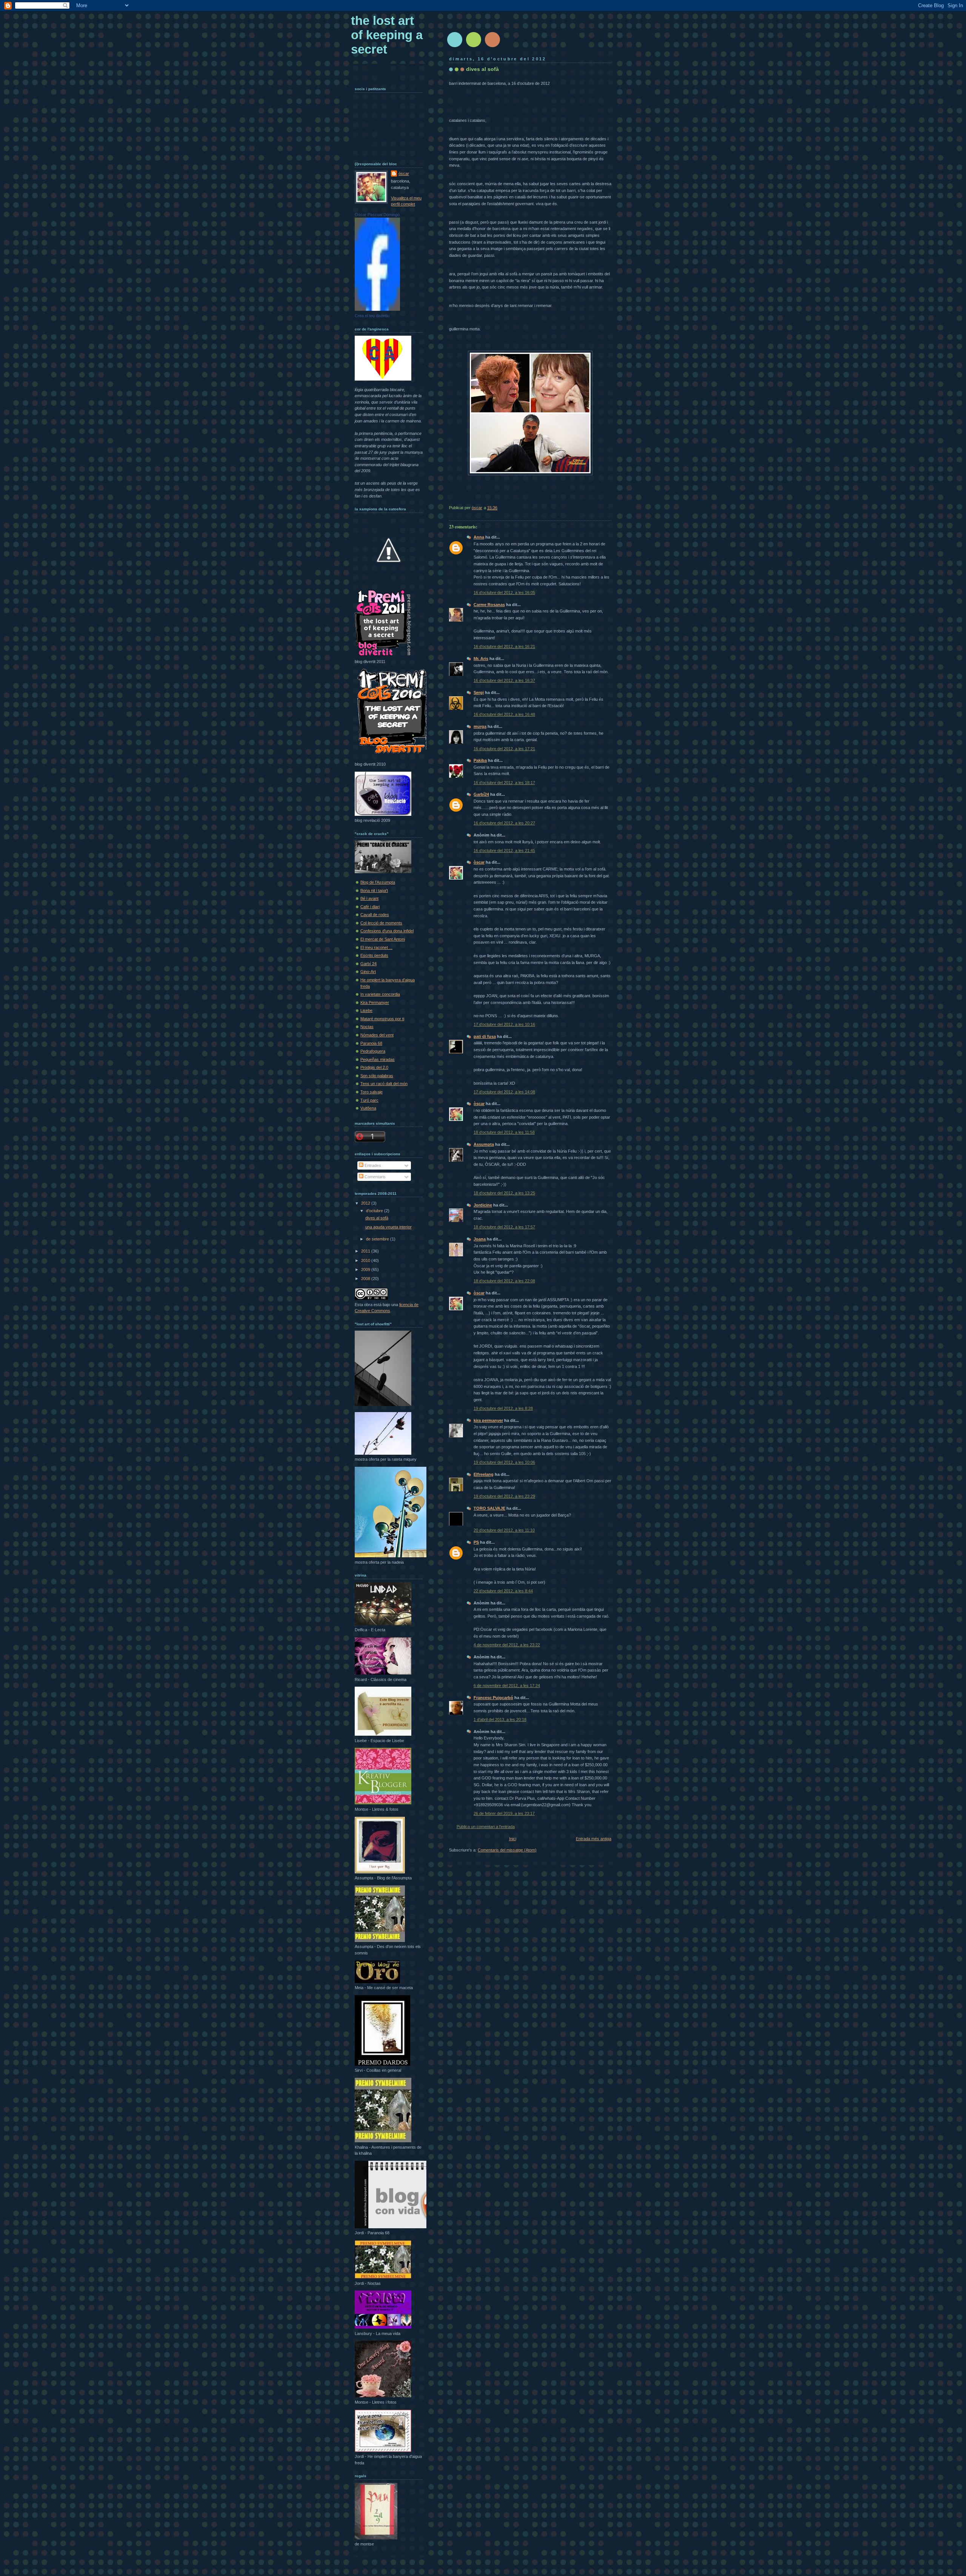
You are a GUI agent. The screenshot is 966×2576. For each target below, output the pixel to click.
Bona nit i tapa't (374, 890)
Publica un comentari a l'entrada (486, 1827)
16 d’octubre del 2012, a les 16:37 (504, 680)
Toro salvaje (371, 1092)
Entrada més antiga (594, 1839)
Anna (479, 537)
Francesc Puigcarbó (493, 1698)
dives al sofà (377, 1218)
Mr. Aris (481, 659)
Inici (513, 1839)
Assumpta (484, 1144)
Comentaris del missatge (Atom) (507, 1850)
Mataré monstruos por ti (382, 1019)
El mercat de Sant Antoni (383, 939)
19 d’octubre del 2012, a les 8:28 (503, 1408)
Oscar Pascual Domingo (377, 215)
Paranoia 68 (371, 1043)
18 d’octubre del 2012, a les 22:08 (504, 1281)
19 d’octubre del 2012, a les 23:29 (504, 1496)
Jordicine (483, 1205)
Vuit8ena (368, 1108)
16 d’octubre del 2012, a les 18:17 (504, 783)
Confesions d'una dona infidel (387, 931)
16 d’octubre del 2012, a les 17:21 (504, 749)
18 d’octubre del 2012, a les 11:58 (504, 1132)
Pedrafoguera (373, 1051)
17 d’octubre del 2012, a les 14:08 (504, 1092)
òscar (479, 862)
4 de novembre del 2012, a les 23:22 (507, 1645)
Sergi (479, 692)
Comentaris (375, 1177)
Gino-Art (368, 972)
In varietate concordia (380, 994)
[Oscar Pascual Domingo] (377, 309)
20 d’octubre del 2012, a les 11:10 (504, 1530)
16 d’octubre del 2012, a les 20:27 (504, 823)
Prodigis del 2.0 (374, 1067)
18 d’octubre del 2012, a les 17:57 (504, 1227)
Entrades (372, 1165)
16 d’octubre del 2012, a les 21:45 (504, 850)
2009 (366, 1270)
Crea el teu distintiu (372, 316)
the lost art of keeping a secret (387, 35)
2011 (366, 1251)
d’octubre (375, 1211)
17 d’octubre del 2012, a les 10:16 (504, 1024)
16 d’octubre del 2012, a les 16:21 (504, 646)
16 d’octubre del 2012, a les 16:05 (504, 593)
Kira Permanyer (375, 1002)
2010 (366, 1260)
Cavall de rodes (375, 915)
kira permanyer (488, 1420)
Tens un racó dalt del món (384, 1084)
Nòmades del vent (377, 1035)
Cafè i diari (370, 907)
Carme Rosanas (489, 605)
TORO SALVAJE (489, 1508)
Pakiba (480, 760)
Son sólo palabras (377, 1076)
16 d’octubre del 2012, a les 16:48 (504, 714)
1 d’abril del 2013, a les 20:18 (500, 1719)
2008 (366, 1279)
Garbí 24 (368, 964)
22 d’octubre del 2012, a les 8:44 (503, 1591)
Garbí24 (481, 794)
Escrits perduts (374, 955)
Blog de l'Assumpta (378, 882)
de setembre (378, 1239)
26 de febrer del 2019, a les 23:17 (504, 1813)
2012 (366, 1203)
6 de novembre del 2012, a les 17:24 (507, 1686)
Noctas (367, 1027)
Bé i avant (369, 898)
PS (476, 1542)
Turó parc (369, 1100)
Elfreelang (484, 1474)
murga (480, 726)
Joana (480, 1239)
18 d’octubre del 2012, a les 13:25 (504, 1193)
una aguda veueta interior (388, 1227)
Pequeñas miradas (378, 1059)
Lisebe (366, 1010)
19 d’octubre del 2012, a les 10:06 (504, 1462)
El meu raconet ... (376, 947)
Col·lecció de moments (381, 923)
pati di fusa (485, 1036)
